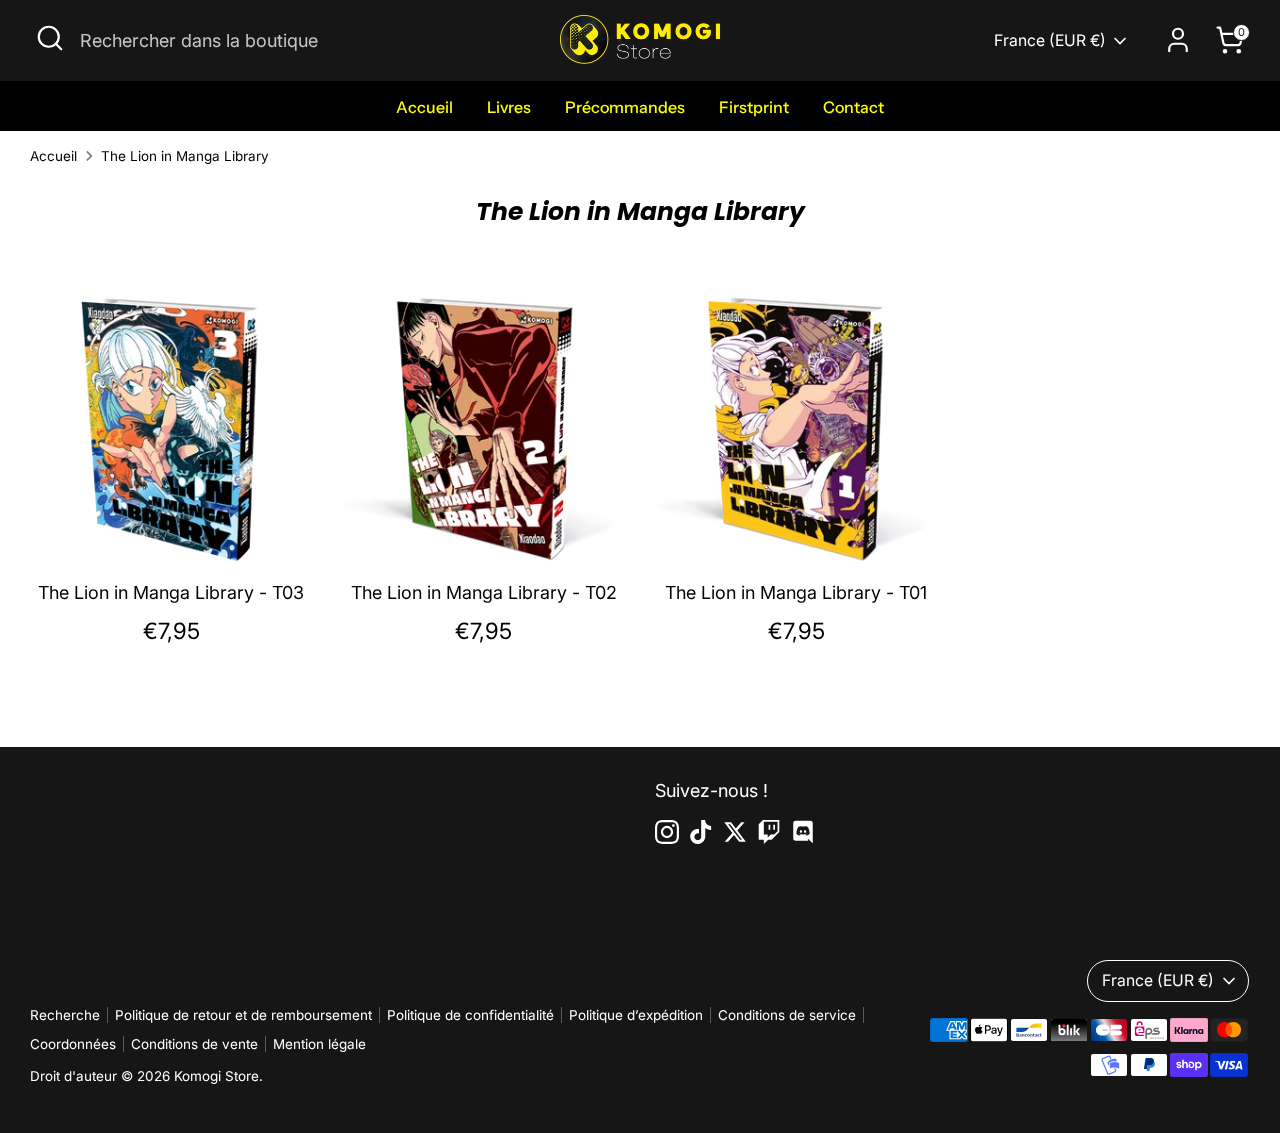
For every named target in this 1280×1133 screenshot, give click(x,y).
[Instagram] (667, 832)
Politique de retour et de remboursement (243, 1015)
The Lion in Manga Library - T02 (484, 592)
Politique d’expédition (636, 1015)
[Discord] (803, 832)
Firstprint (754, 107)
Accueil (424, 107)
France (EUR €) (1050, 40)
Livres (509, 107)
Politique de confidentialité (470, 1015)
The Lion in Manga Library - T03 (171, 592)
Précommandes (625, 107)
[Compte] (1178, 40)
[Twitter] (735, 832)
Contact (853, 107)
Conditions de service (787, 1015)
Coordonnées (73, 1044)
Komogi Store (216, 1076)
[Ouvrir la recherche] (50, 38)
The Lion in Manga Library (185, 156)
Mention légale (319, 1044)
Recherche (65, 1015)
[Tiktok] (701, 832)
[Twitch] (769, 832)
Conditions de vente (194, 1044)
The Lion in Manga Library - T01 (796, 592)
